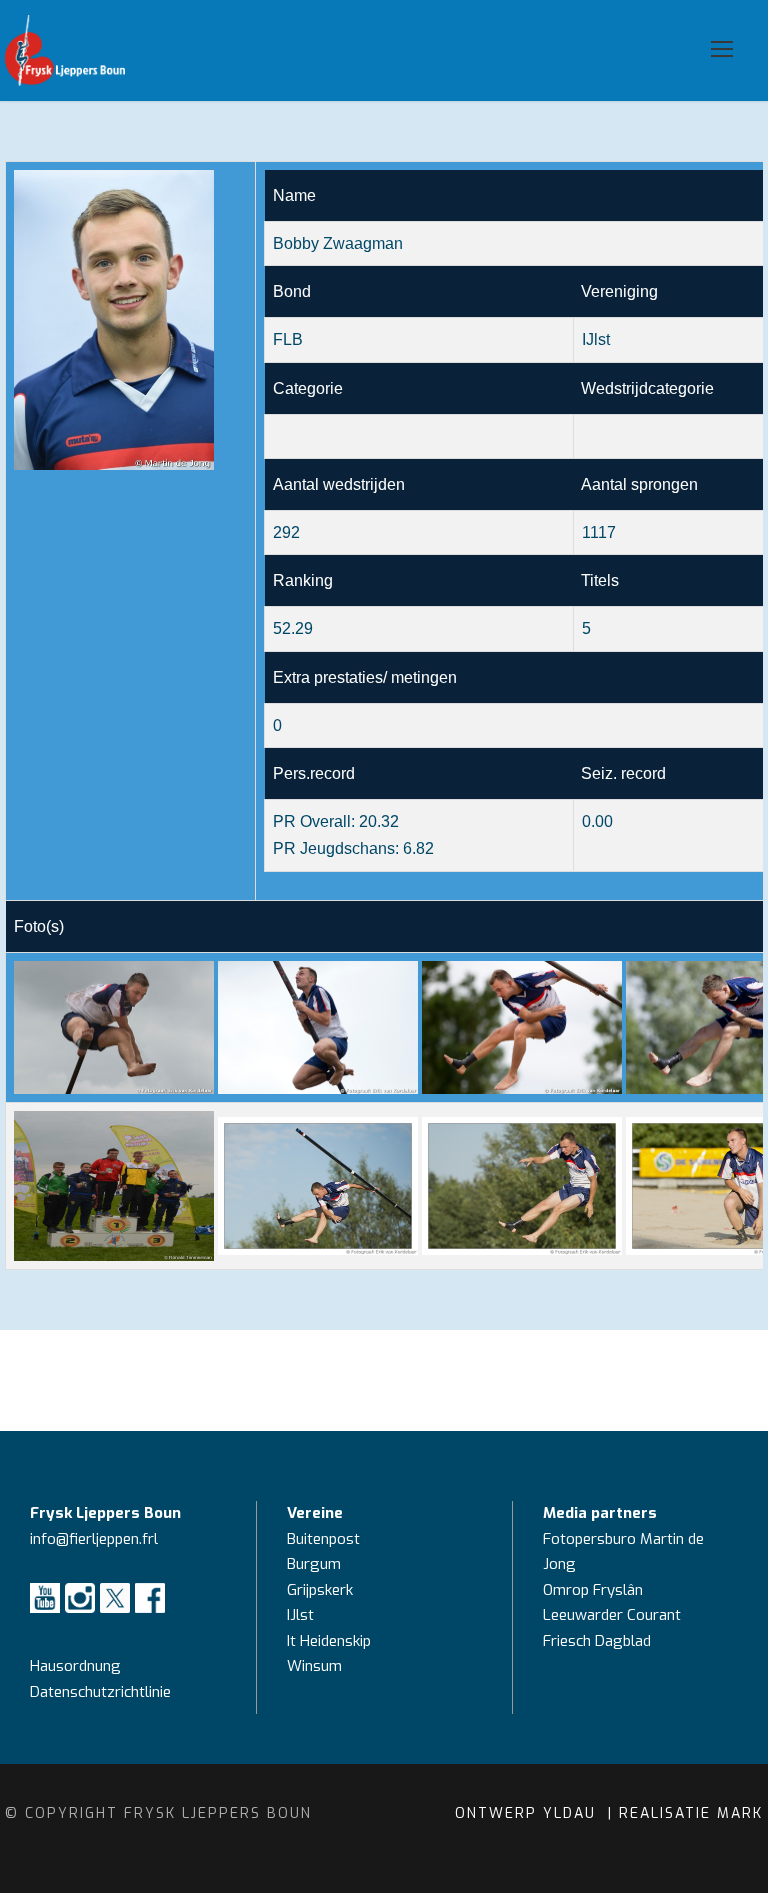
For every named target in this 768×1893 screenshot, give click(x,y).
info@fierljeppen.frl (94, 1539)
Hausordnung (75, 1666)
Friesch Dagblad (599, 1641)
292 (286, 532)
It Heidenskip (329, 1641)
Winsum (314, 1666)
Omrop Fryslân (595, 1590)
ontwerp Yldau (528, 1813)
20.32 (379, 821)
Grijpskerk (320, 1590)
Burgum (314, 1564)
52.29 (293, 628)
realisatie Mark (691, 1813)
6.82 (418, 848)
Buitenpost (323, 1539)
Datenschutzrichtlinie (100, 1692)
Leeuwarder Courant (614, 1615)
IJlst (300, 1615)
